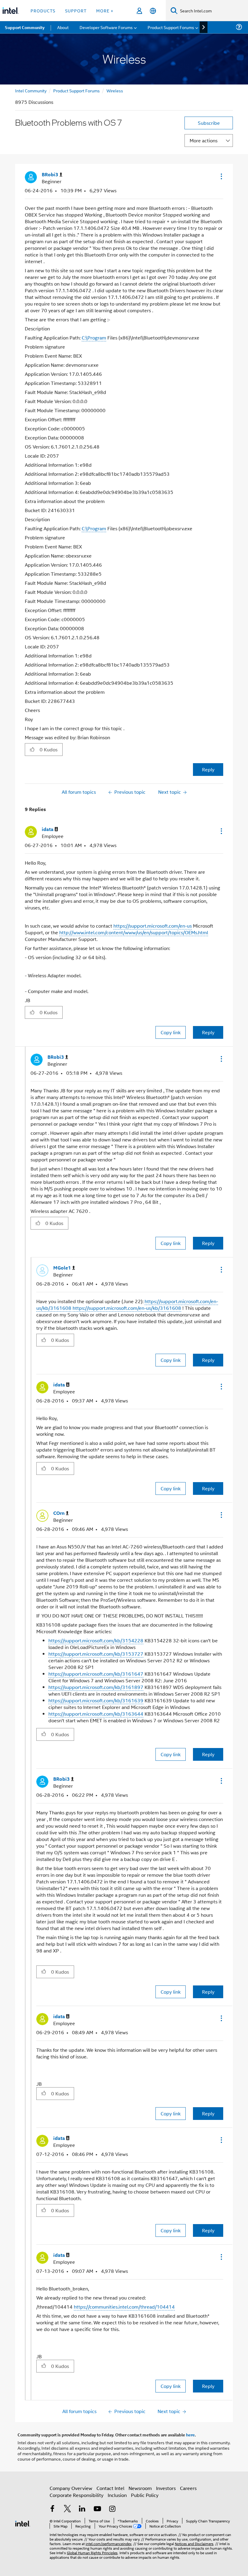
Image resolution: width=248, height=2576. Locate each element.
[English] (153, 11)
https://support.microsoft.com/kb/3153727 (96, 1654)
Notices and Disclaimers (194, 2543)
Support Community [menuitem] (25, 27)
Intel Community (31, 90)
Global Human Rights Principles (92, 2553)
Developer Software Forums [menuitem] (106, 27)
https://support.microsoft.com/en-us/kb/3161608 (127, 1308)
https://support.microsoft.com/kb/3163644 (96, 1714)
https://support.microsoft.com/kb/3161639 (96, 1700)
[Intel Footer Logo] (23, 2523)
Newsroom (140, 2488)
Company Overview (71, 2488)
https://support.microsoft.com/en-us (153, 926)
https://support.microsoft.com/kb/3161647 (96, 1674)
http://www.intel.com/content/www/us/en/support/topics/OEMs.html (134, 932)
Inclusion (117, 2495)
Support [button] (76, 10)
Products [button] (43, 10)
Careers (188, 2488)
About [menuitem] (63, 27)
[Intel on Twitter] (67, 2509)
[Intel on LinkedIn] (82, 2509)
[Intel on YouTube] (97, 2509)
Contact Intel (110, 2488)
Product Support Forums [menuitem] (171, 27)
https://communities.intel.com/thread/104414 (124, 2307)
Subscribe (209, 123)
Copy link (171, 1032)
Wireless (115, 90)
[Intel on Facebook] (52, 2509)
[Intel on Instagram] (112, 2509)
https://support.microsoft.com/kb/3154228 (96, 1640)
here (190, 2435)
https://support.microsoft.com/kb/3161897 (96, 1687)
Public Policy (145, 2495)
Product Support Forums (77, 90)
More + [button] (105, 10)
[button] (221, 176)
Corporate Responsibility (77, 2495)
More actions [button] (204, 140)
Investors (166, 2488)
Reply (208, 769)
